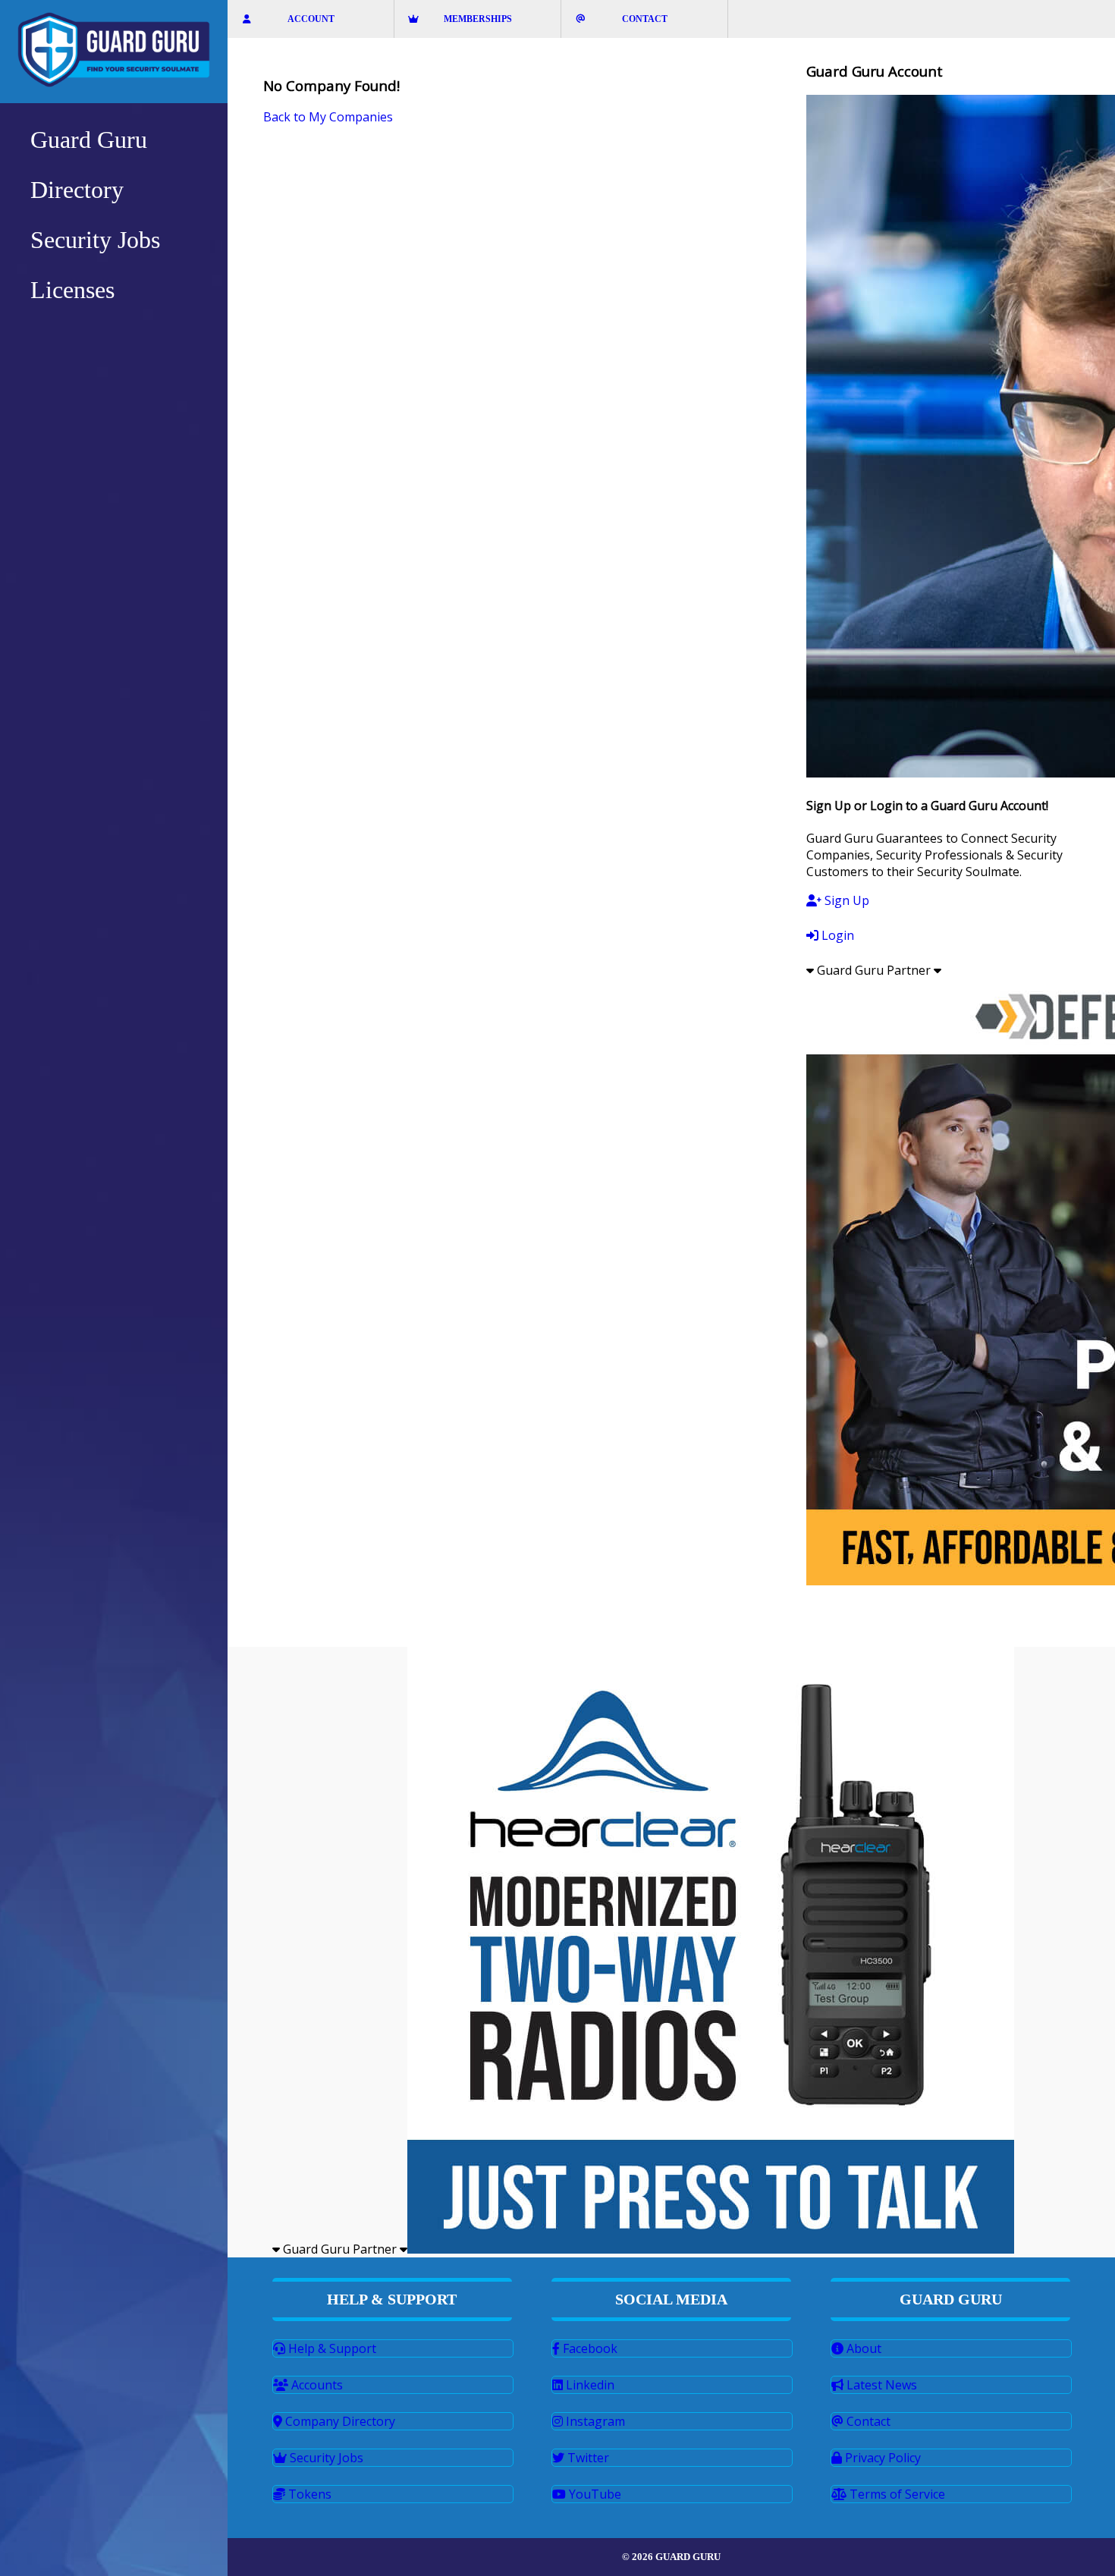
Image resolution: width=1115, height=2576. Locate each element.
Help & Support (331, 2348)
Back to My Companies (328, 117)
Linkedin (589, 2385)
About (862, 2348)
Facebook (589, 2348)
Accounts (316, 2385)
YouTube (594, 2494)
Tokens (308, 2494)
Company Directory (339, 2421)
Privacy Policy (881, 2458)
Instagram (594, 2421)
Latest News (880, 2385)
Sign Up (845, 900)
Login (836, 935)
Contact (867, 2421)
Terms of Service (896, 2494)
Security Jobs (325, 2458)
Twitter (587, 2458)
